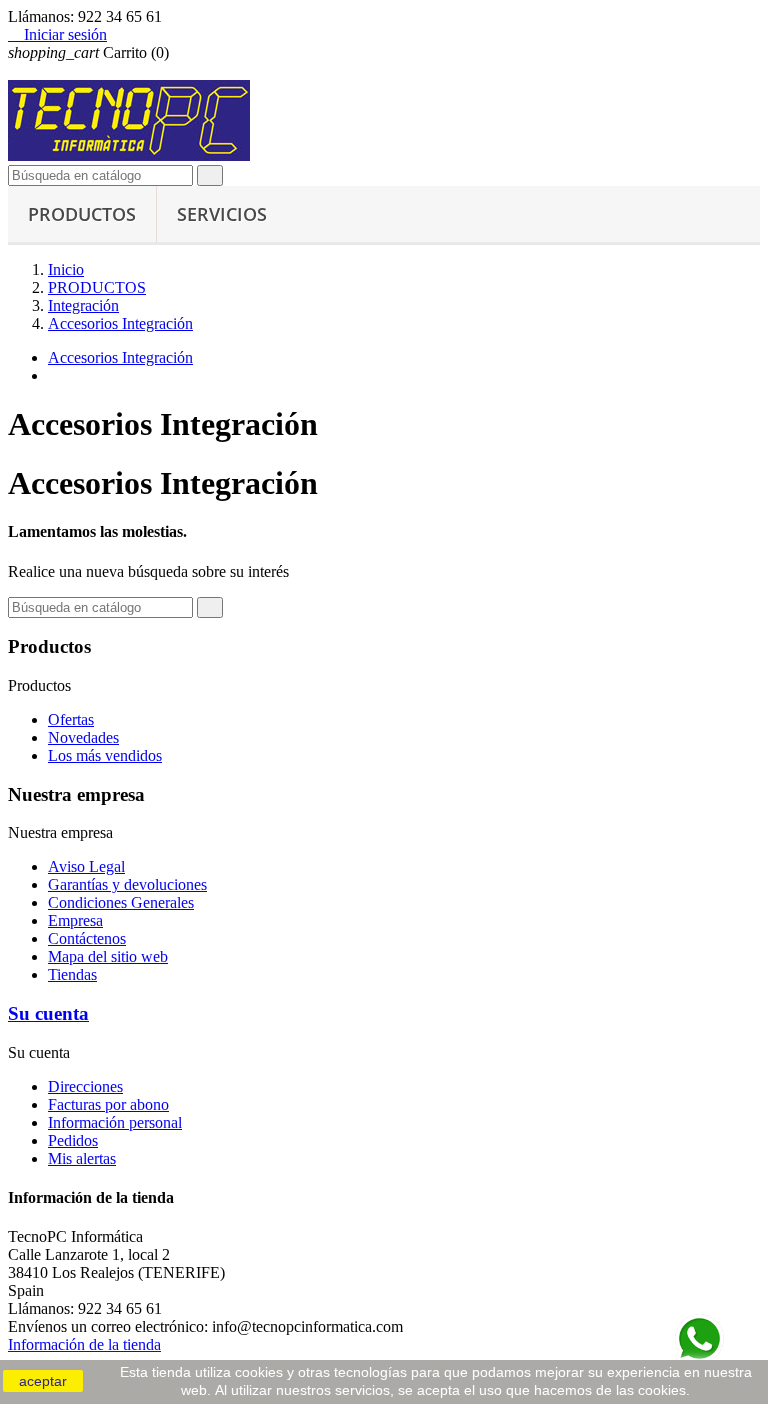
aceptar (43, 1381)
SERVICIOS (222, 214)
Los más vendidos (105, 755)
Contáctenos (87, 938)
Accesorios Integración (120, 357)
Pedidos (73, 1140)
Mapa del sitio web (108, 956)
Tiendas (72, 974)
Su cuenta (48, 1013)
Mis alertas (82, 1158)
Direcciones (85, 1086)
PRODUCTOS (82, 214)
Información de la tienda (84, 1344)
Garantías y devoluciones (127, 884)
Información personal (115, 1122)
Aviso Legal (86, 866)
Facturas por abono (108, 1104)
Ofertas (71, 719)
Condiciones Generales (121, 902)
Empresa (75, 920)
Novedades (83, 737)
